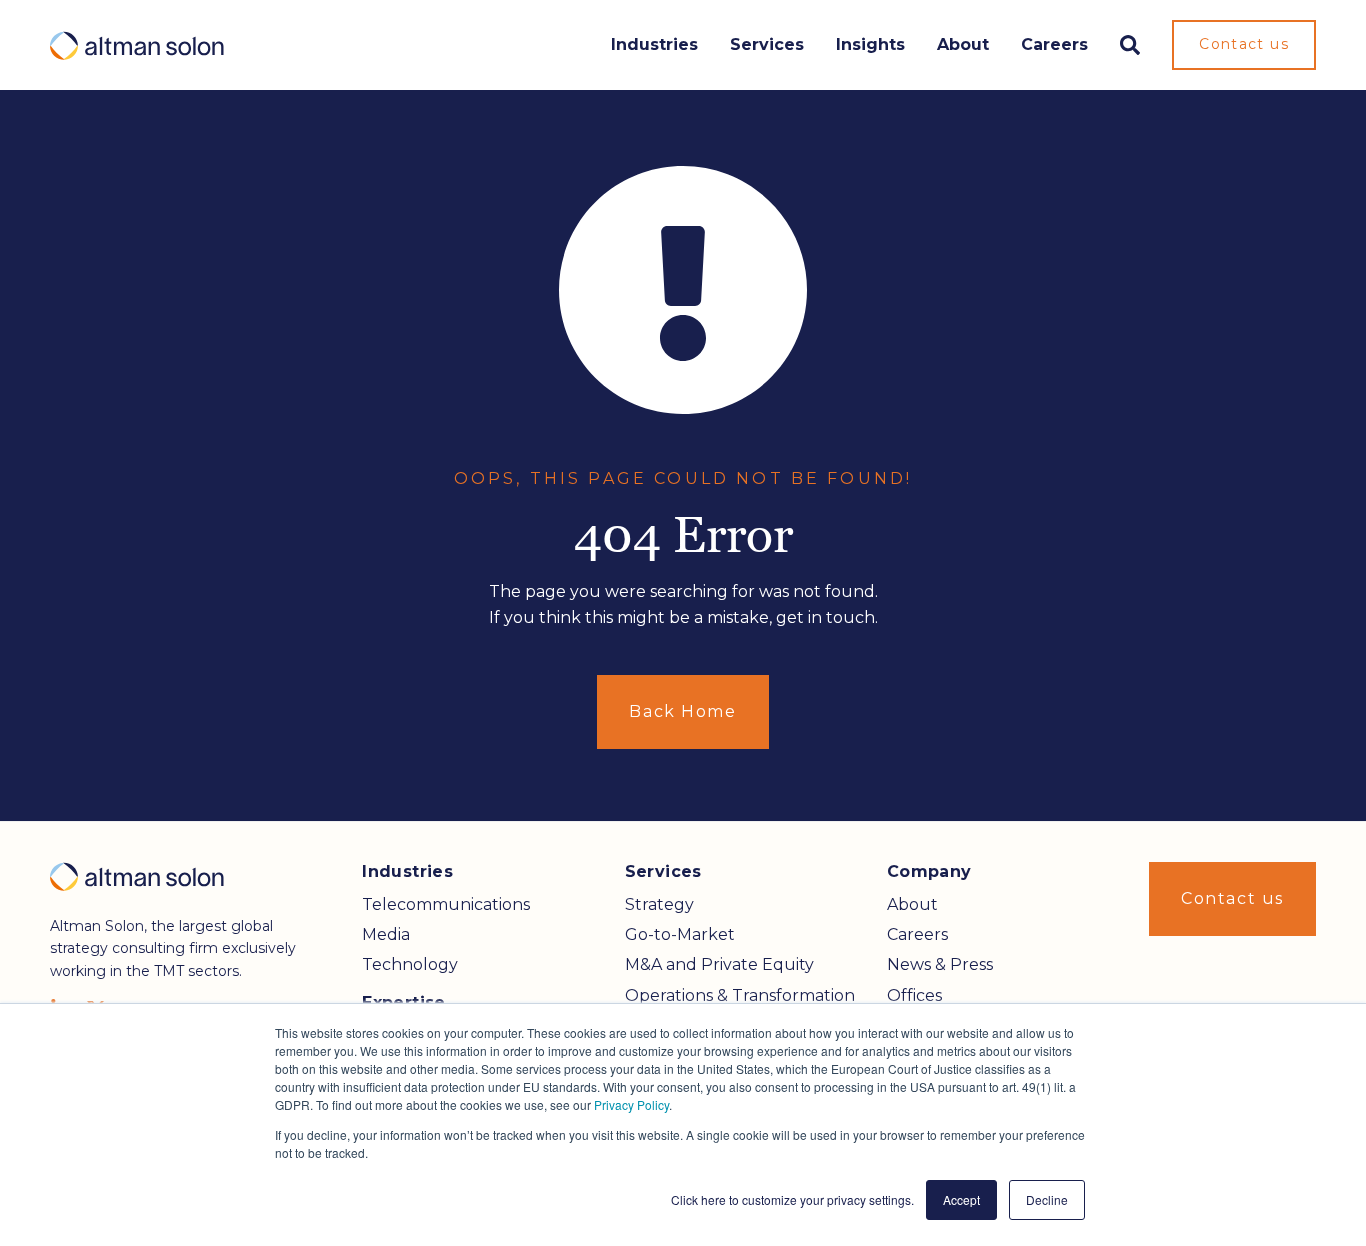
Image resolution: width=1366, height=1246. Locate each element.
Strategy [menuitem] (659, 904)
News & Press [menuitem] (940, 964)
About (963, 44)
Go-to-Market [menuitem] (680, 934)
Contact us (1244, 44)
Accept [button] (961, 1199)
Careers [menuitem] (917, 934)
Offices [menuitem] (914, 995)
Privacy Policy (631, 1104)
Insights (870, 44)
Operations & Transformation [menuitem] (740, 995)
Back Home (682, 711)
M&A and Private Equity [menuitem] (719, 964)
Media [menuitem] (386, 934)
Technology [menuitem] (410, 964)
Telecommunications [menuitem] (446, 904)
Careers (1054, 44)
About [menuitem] (912, 904)
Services (767, 44)
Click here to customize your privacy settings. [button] (792, 1199)
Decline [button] (1047, 1199)
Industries (654, 44)
